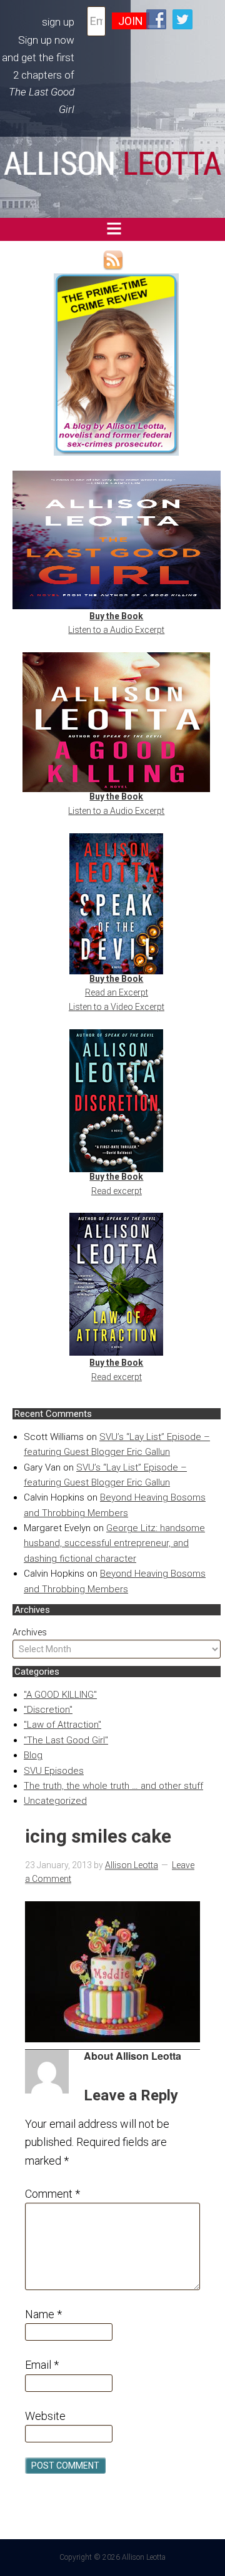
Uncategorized (55, 1801)
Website (45, 2416)
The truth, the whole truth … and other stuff (113, 1786)
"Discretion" (48, 1710)
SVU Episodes (54, 1771)
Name (43, 2314)
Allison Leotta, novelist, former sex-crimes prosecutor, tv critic (113, 165)
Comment (52, 2194)
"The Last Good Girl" (66, 1740)
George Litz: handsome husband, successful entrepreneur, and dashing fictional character (114, 1543)
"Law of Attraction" (62, 1725)
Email (42, 2365)
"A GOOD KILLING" (60, 1695)
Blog (33, 1755)
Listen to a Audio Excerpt (116, 630)
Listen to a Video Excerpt (117, 1007)
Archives (30, 1632)
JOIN (131, 21)
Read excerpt (117, 1191)
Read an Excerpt (117, 992)
